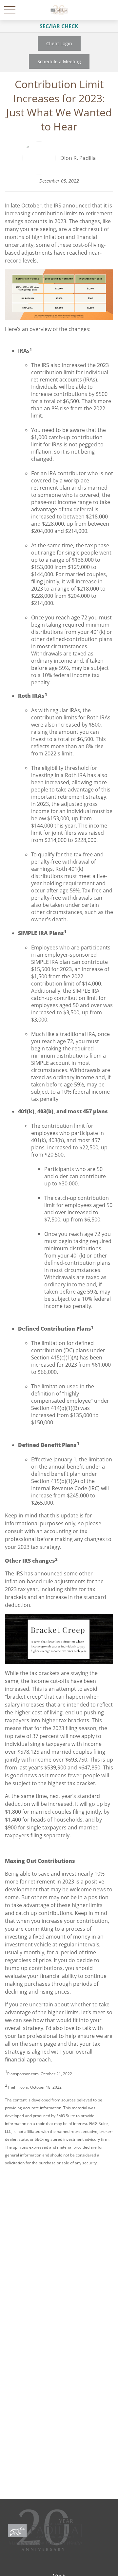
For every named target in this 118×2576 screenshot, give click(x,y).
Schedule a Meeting (59, 61)
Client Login (59, 43)
